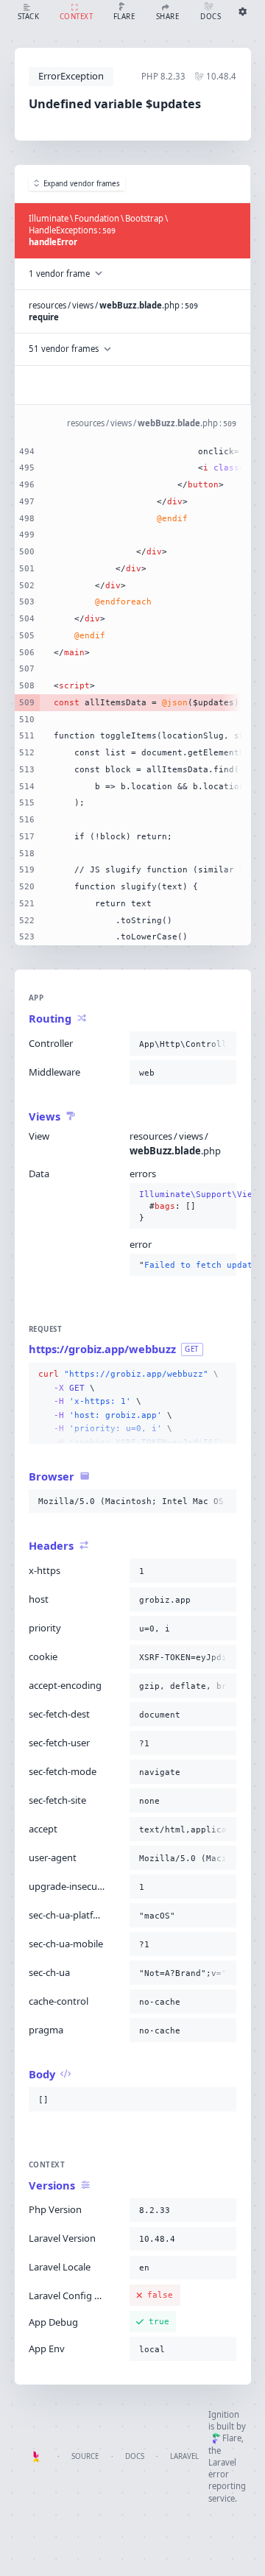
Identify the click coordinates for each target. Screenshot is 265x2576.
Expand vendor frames (82, 184)
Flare (232, 2438)
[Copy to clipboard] (222, 1044)
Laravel (184, 2456)
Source (85, 2456)
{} (183, 1206)
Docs (135, 2456)
